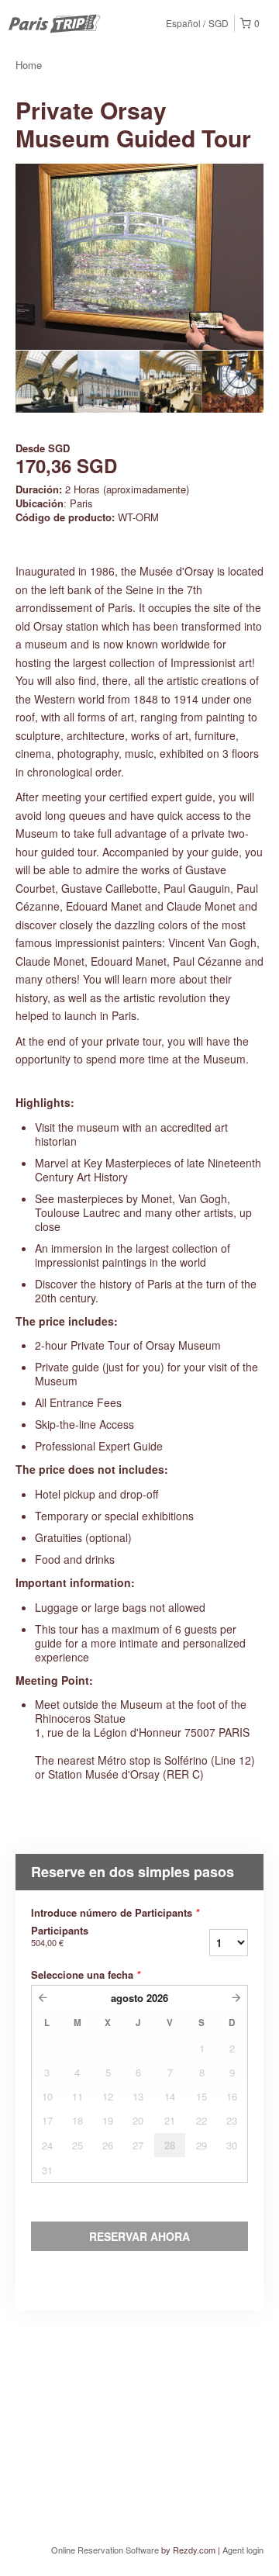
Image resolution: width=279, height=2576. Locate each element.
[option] (46, 382)
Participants (60, 1936)
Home (29, 65)
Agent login (243, 2550)
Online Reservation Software (105, 2550)
